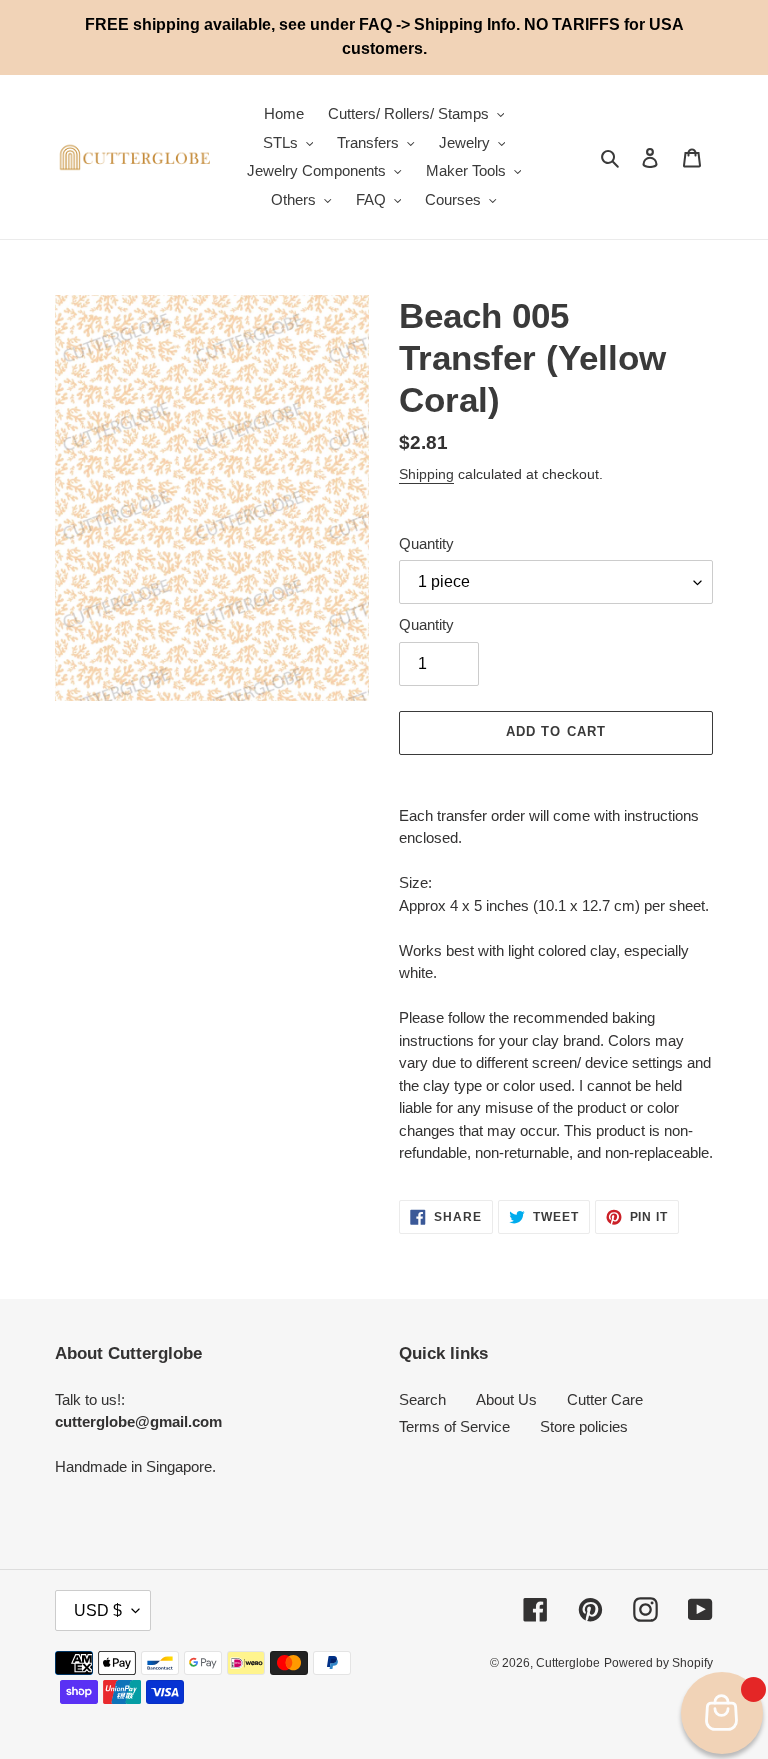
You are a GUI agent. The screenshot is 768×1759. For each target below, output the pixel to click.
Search (422, 1399)
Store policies (584, 1426)
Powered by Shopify (658, 1663)
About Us (506, 1399)
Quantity (426, 543)
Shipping (426, 474)
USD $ (98, 1610)
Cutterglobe (568, 1663)
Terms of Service (454, 1426)
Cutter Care (605, 1399)
